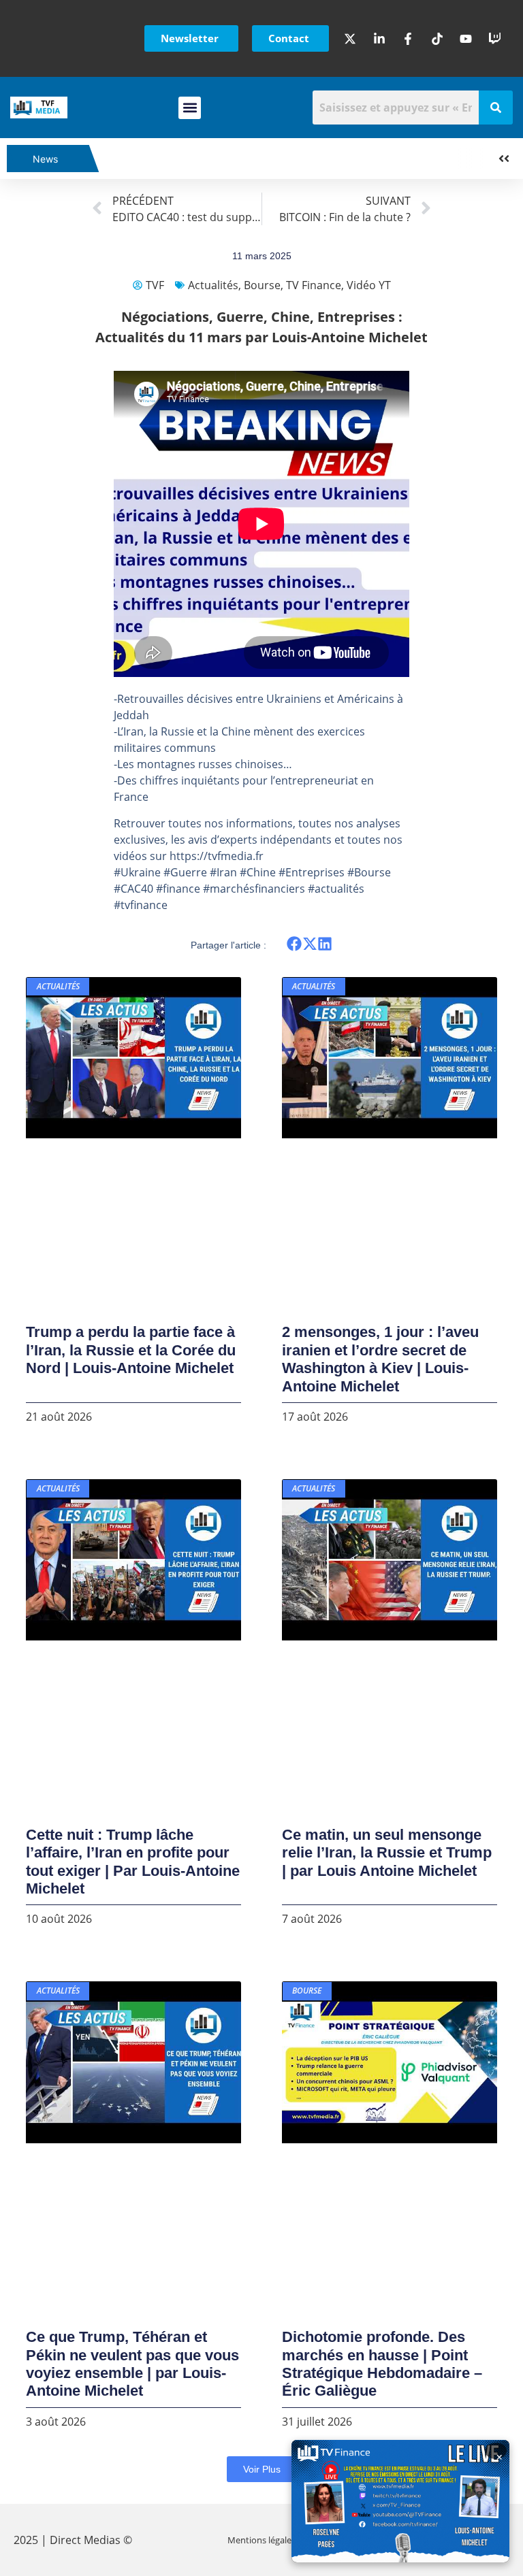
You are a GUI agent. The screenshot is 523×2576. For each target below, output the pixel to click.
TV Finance (314, 285)
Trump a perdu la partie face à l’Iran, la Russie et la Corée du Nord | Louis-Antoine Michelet (131, 1350)
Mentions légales (261, 2540)
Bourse (262, 285)
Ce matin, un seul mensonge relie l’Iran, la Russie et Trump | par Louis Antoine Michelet (387, 1853)
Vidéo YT (369, 285)
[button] (190, 108)
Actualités (213, 285)
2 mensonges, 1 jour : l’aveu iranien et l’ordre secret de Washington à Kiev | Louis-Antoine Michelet (380, 1359)
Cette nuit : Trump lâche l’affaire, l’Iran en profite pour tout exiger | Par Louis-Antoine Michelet (133, 1862)
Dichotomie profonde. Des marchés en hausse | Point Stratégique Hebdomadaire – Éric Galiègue (382, 2364)
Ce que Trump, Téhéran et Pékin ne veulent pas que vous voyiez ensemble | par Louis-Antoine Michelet (132, 2364)
